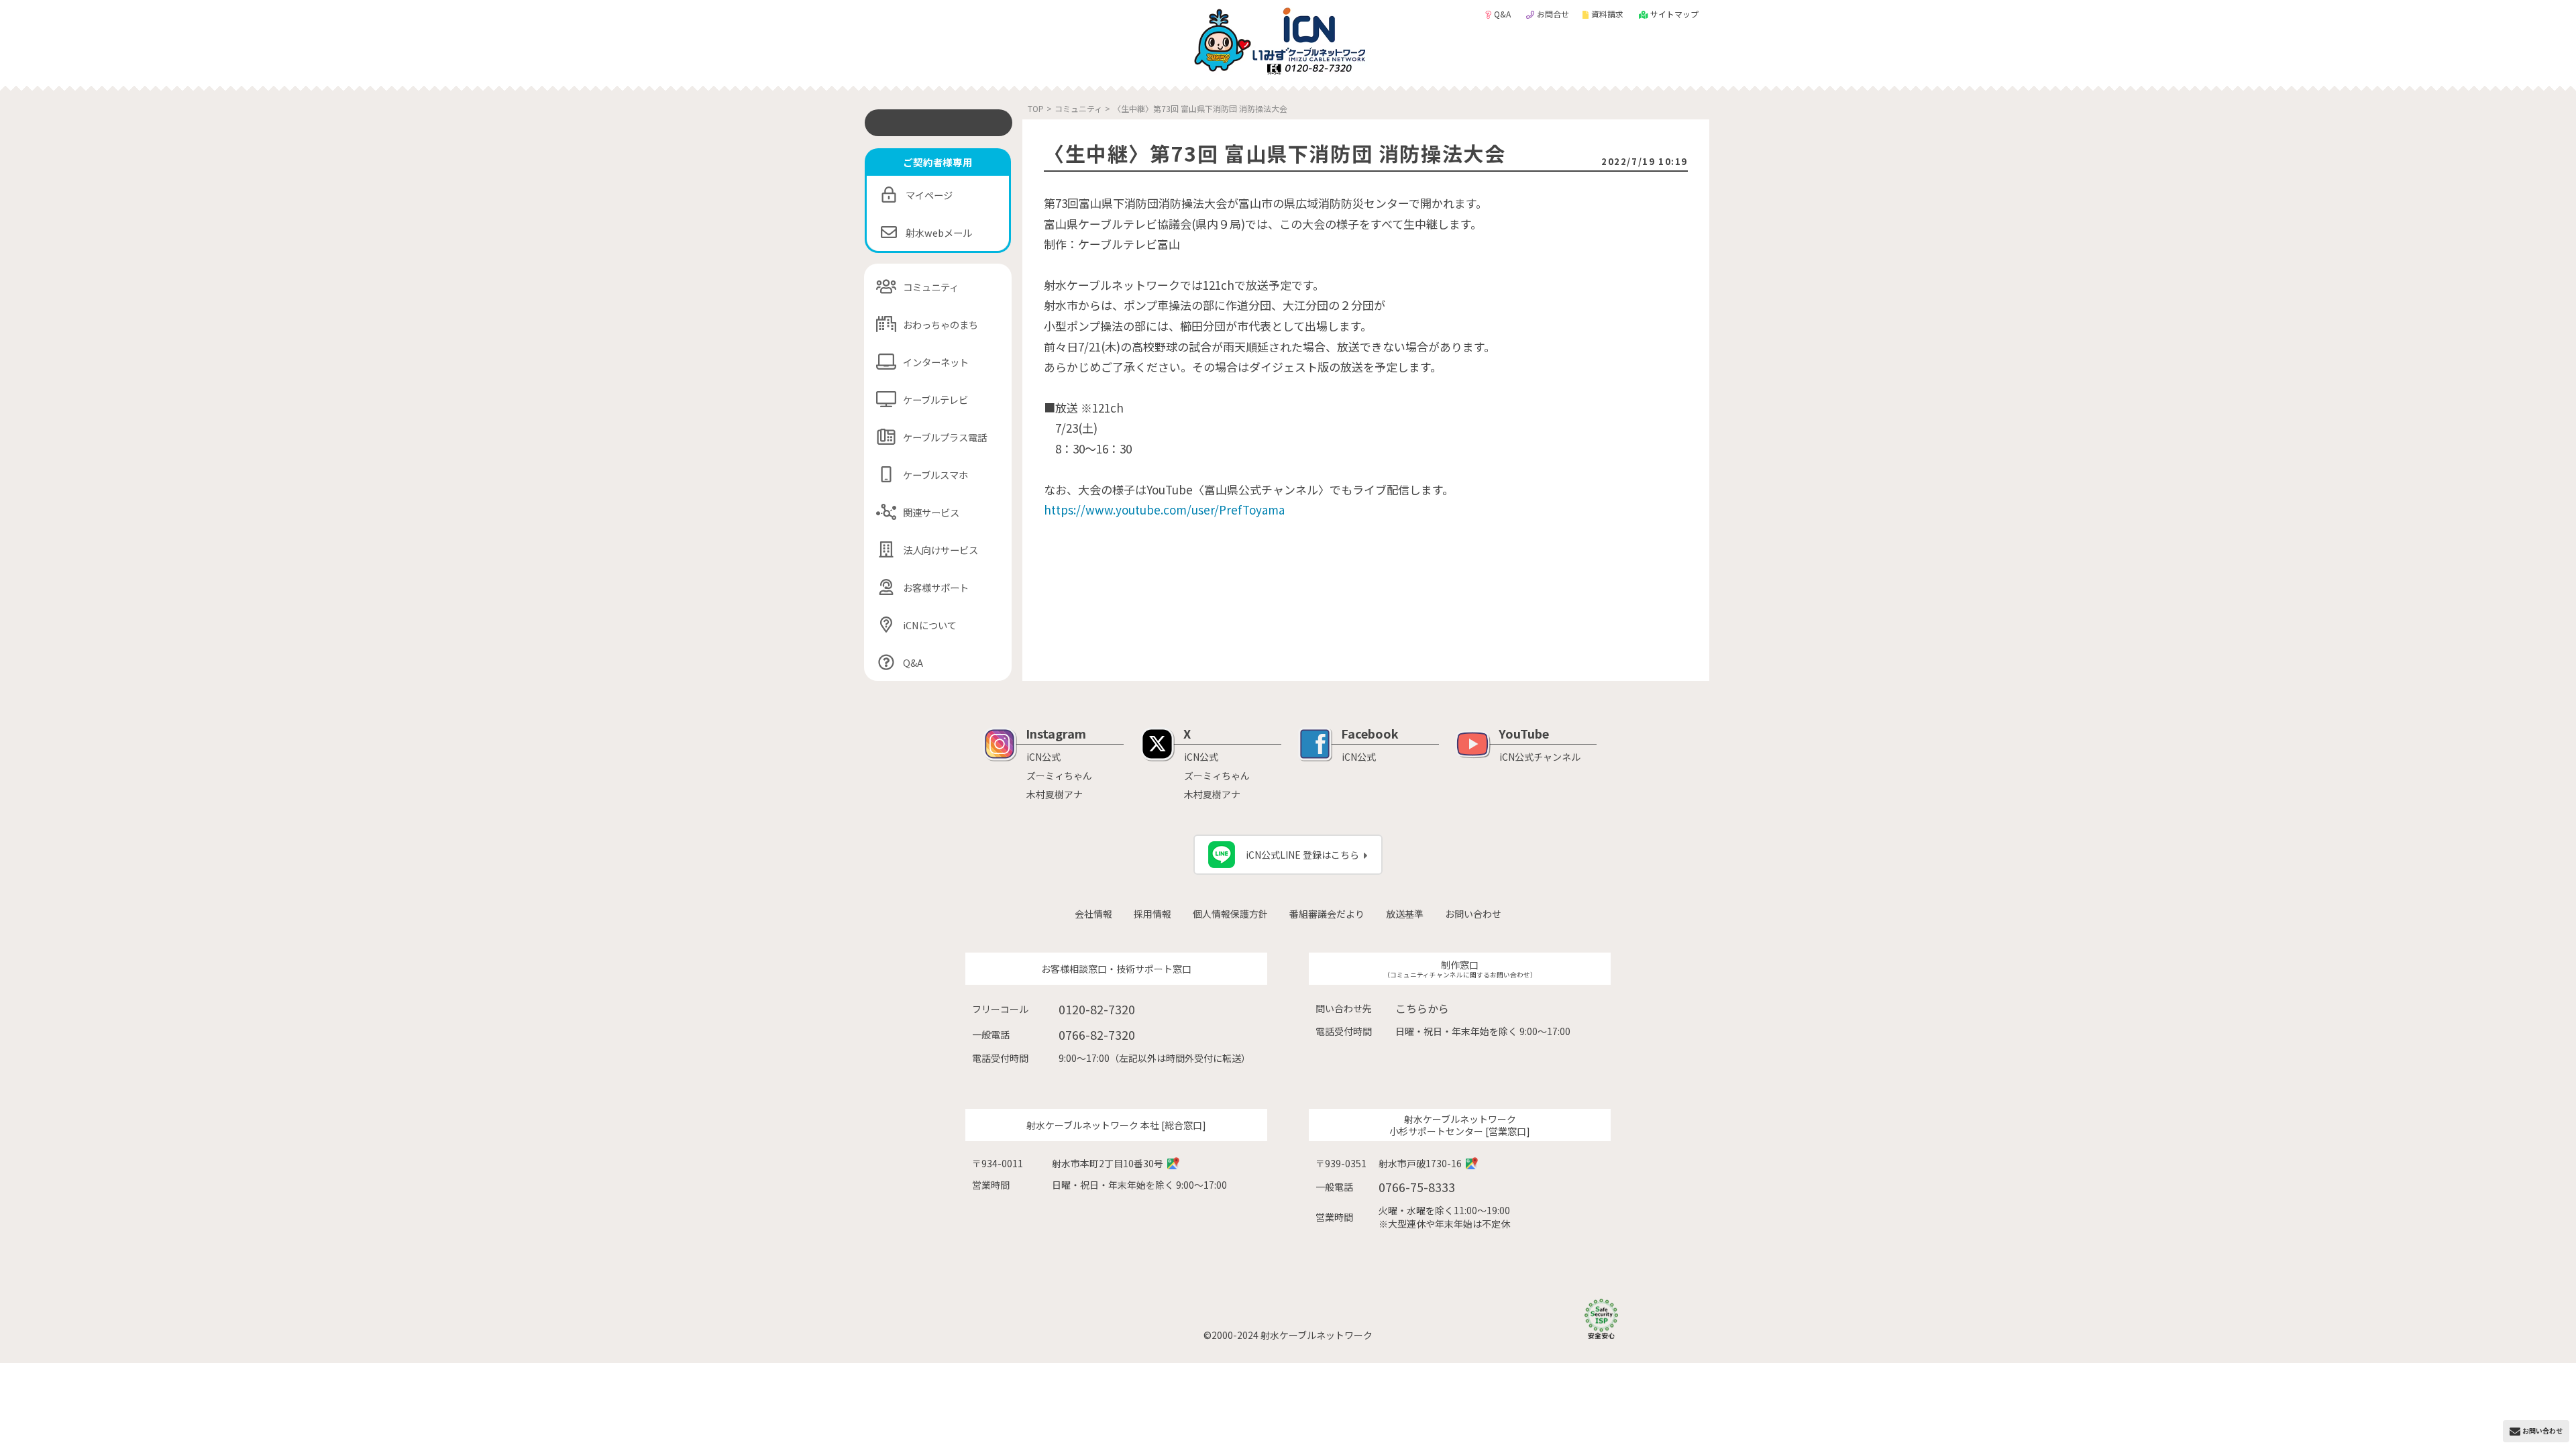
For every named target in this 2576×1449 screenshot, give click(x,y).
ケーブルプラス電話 (945, 437)
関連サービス (931, 512)
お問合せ (1553, 14)
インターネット (936, 362)
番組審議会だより (1327, 914)
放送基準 (1405, 914)
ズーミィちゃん (1059, 775)
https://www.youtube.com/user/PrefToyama (1164, 509)
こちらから (1422, 1008)
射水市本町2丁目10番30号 (1108, 1163)
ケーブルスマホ (935, 475)
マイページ (929, 195)
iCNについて (930, 625)
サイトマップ (1674, 14)
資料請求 (1608, 14)
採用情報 (1152, 914)
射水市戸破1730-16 (1420, 1163)
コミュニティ (931, 287)
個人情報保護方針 (1230, 914)
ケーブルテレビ (935, 399)
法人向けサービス (941, 550)
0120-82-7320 (1097, 1009)
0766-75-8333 (1417, 1187)
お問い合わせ (1473, 914)
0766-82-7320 (1097, 1034)
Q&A (1503, 14)
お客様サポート (936, 587)
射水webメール (939, 232)
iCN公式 (1043, 757)
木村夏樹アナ (1055, 794)
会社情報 (1093, 914)
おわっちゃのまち (941, 324)
